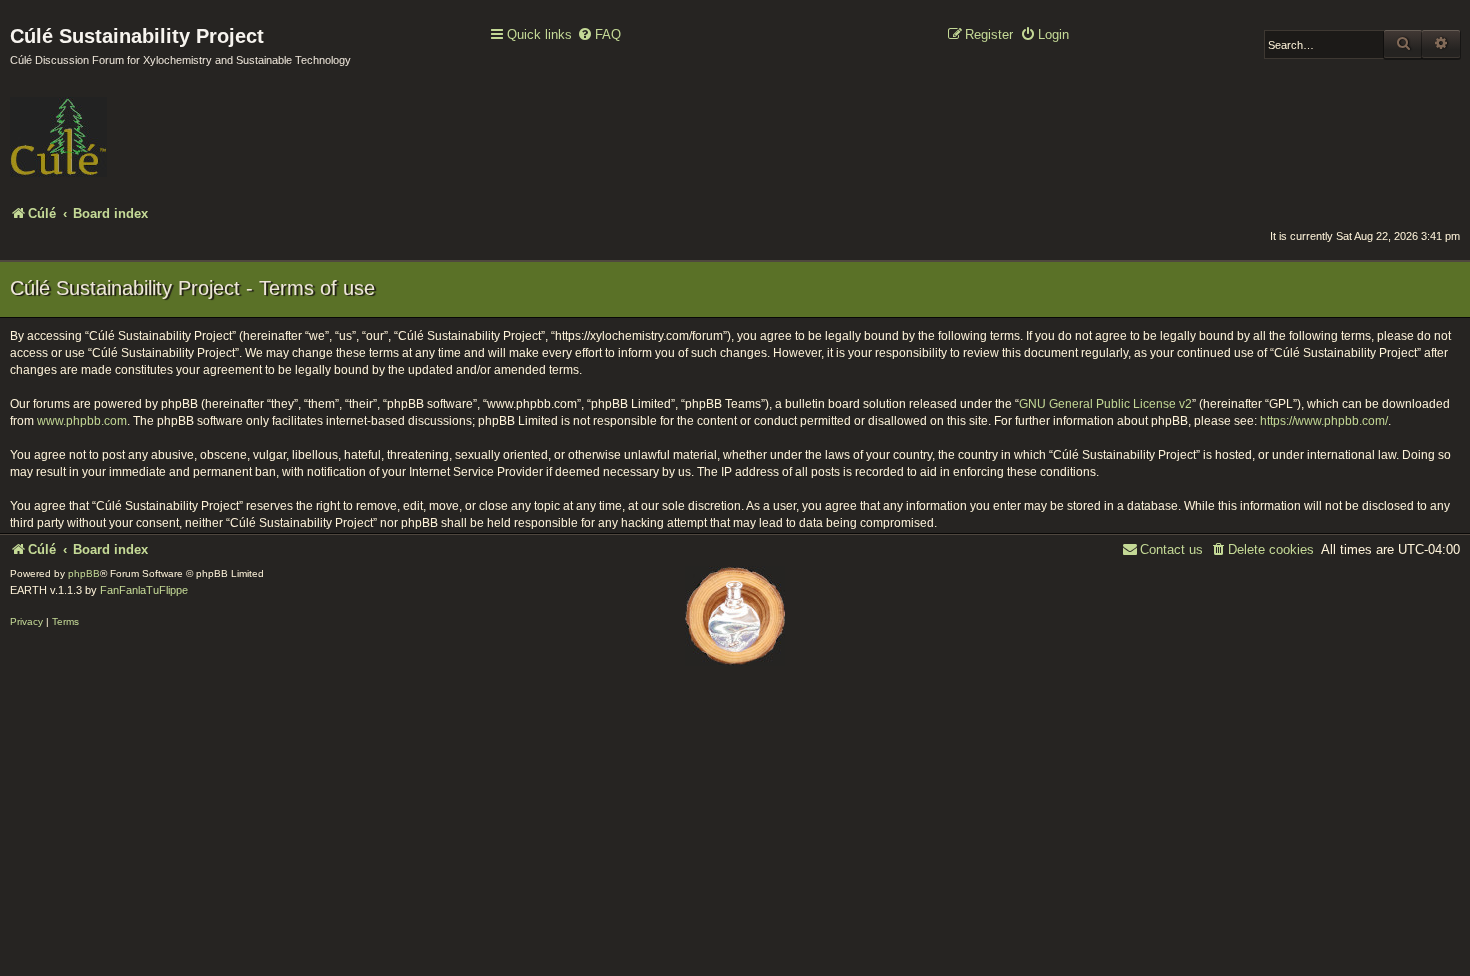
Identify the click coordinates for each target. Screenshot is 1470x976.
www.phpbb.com (82, 421)
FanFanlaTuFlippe (144, 590)
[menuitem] (599, 35)
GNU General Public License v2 (1105, 404)
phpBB (84, 573)
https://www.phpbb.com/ (1324, 421)
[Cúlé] (140, 123)
